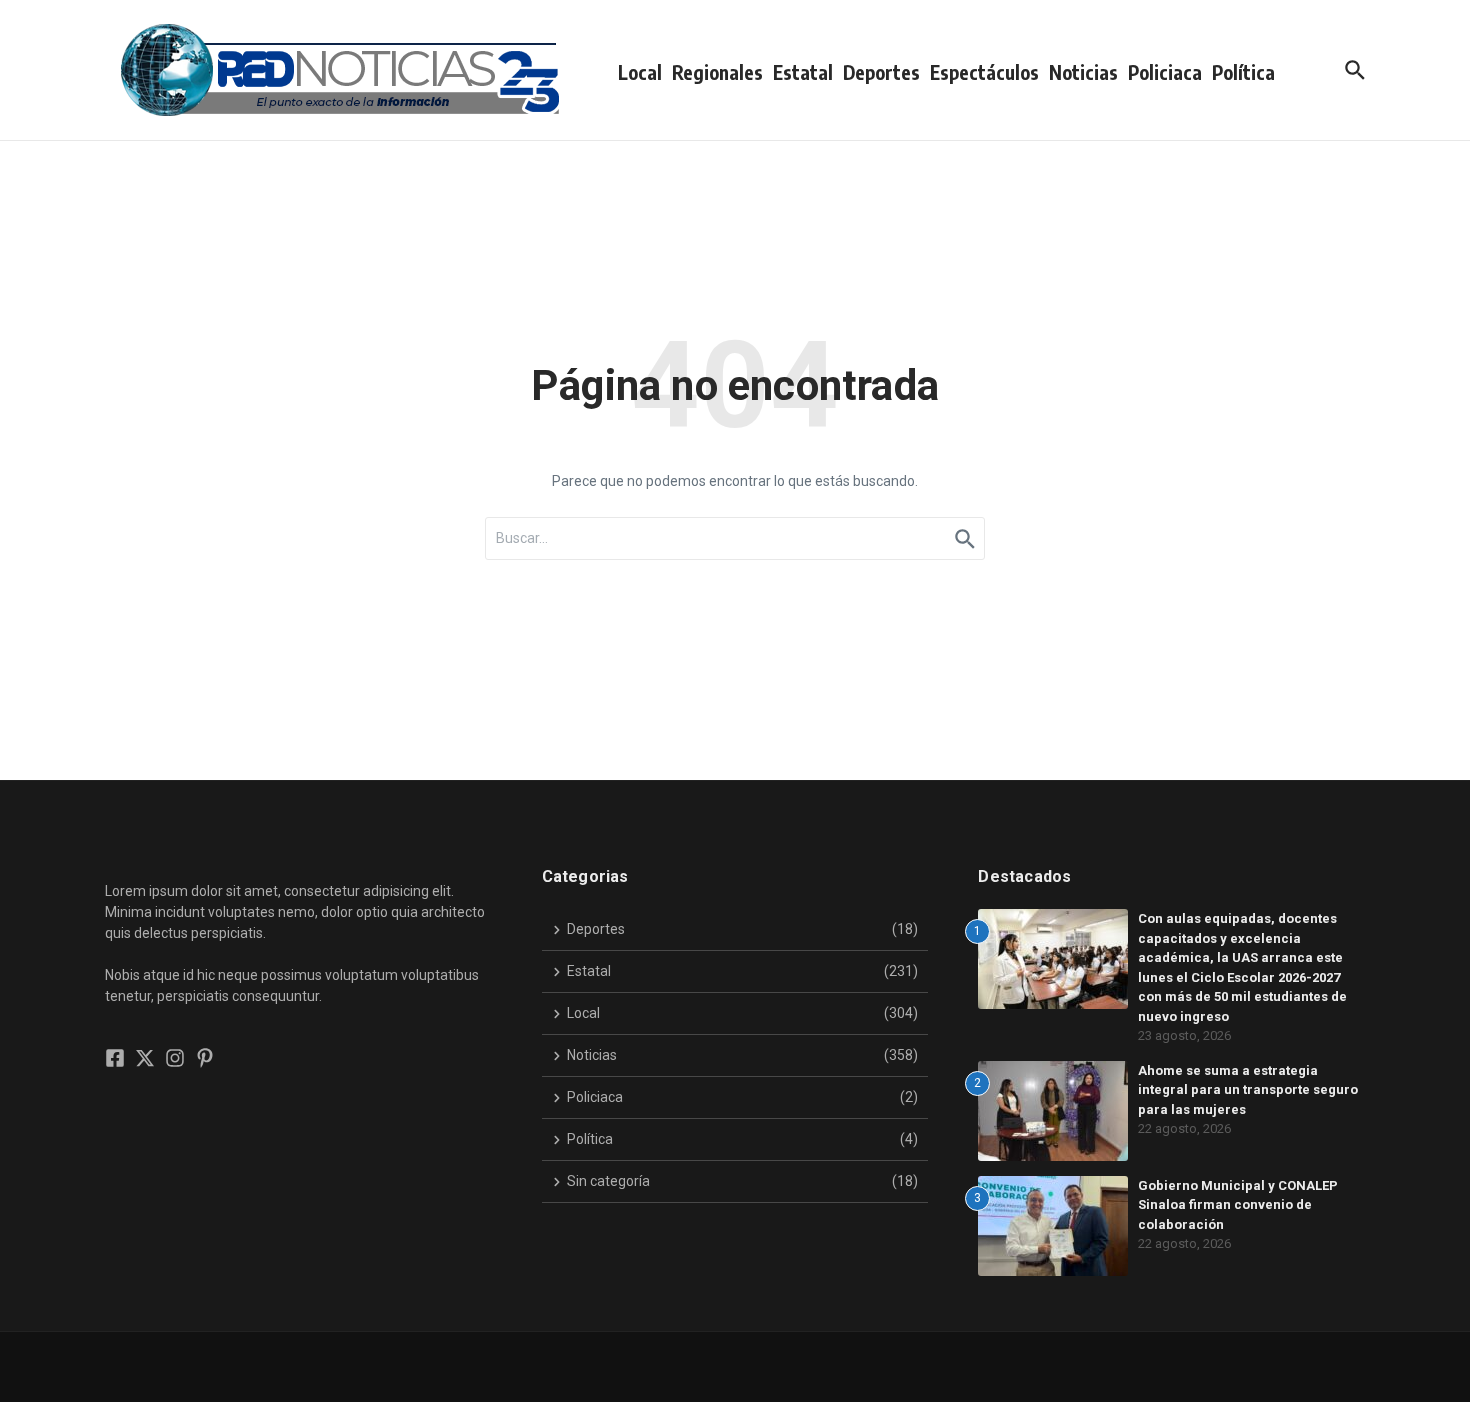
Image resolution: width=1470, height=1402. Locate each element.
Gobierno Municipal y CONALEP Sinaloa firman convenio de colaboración (1238, 1205)
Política (1243, 72)
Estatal (803, 72)
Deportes (881, 72)
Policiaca (1165, 72)
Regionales (717, 72)
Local (640, 72)
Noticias (1083, 72)
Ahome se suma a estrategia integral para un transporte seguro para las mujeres (1248, 1090)
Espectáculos (984, 72)
